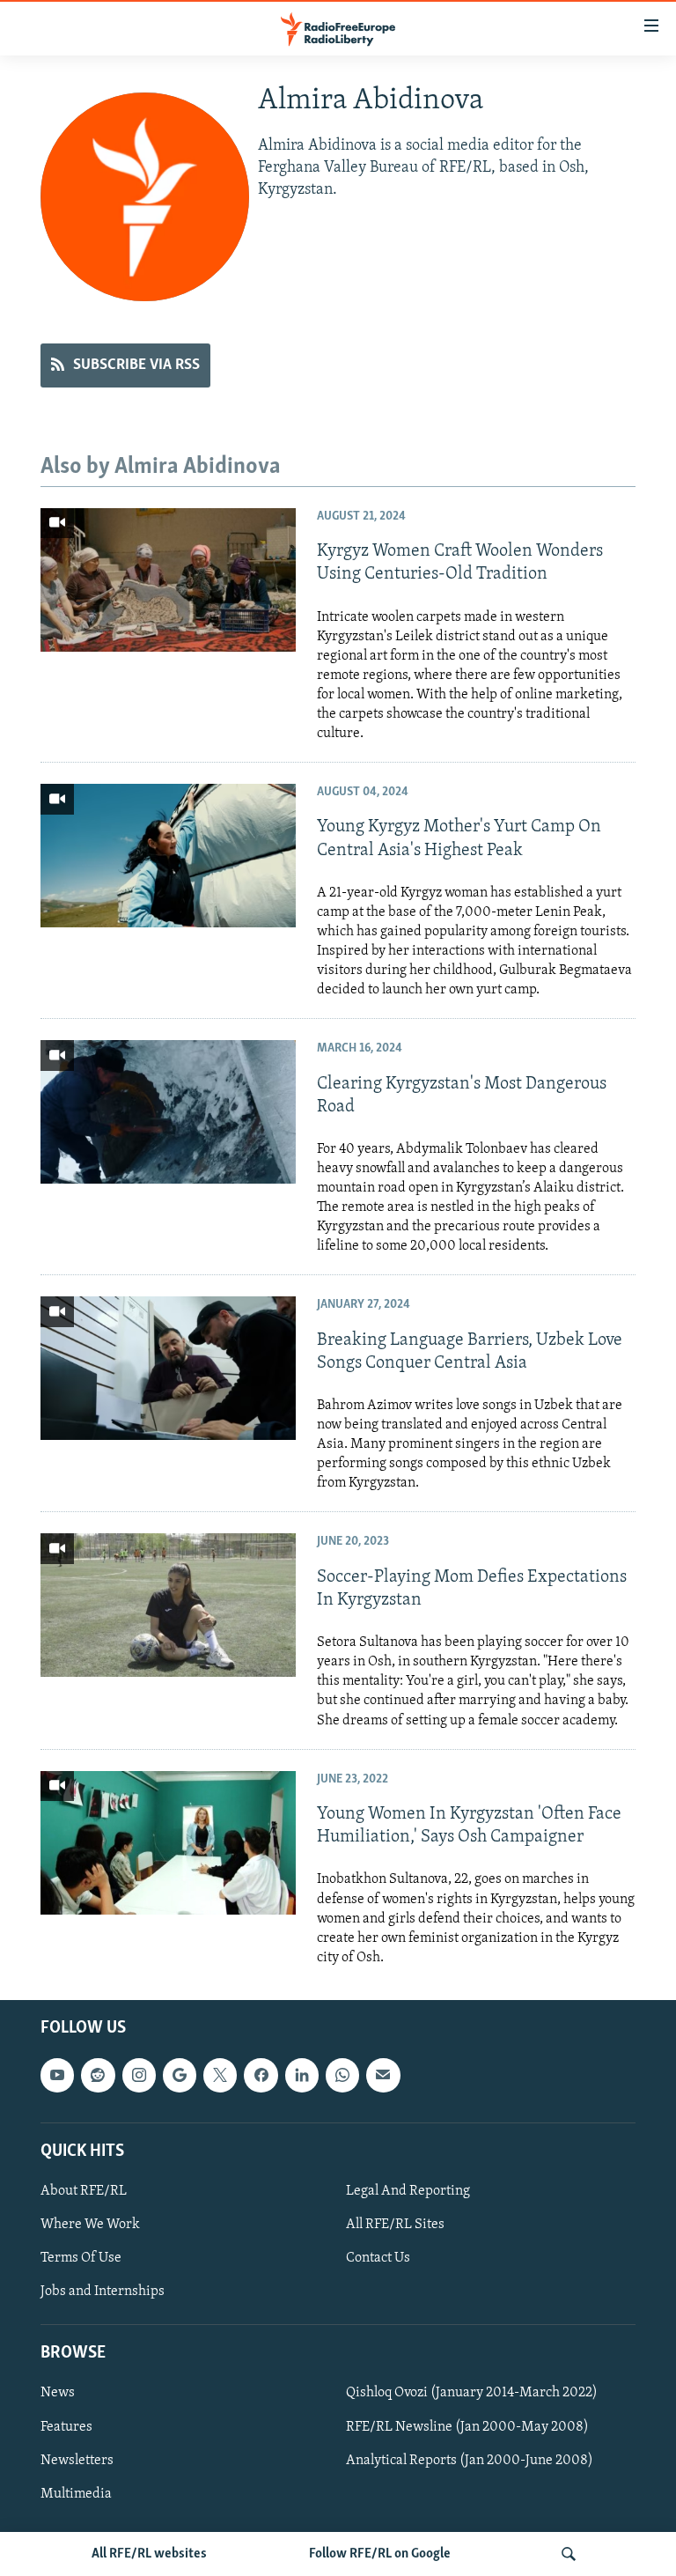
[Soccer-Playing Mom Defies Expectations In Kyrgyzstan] (168, 1605)
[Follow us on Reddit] (98, 2075)
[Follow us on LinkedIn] (302, 2075)
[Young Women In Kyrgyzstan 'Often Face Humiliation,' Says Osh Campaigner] (168, 1843)
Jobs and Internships (103, 2292)
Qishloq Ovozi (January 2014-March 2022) (472, 2393)
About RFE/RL (84, 2191)
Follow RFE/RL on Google (380, 2554)
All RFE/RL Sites (395, 2225)
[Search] (569, 2554)
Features (66, 2426)
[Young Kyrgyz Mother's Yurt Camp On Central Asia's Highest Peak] (168, 856)
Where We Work (90, 2225)
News (58, 2393)
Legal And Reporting (408, 2191)
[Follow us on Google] (180, 2075)
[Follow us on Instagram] (139, 2075)
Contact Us (378, 2258)
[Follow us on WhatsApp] (342, 2075)
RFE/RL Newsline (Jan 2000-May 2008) (467, 2426)
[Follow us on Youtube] (57, 2075)
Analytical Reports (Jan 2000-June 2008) (470, 2460)
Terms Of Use (81, 2258)
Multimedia (76, 2493)
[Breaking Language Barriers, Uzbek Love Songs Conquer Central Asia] (168, 1368)
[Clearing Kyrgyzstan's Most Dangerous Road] (168, 1112)
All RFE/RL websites (149, 2554)
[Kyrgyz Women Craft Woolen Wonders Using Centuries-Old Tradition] (168, 580)
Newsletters (77, 2460)
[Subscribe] (383, 2075)
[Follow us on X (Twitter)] (220, 2075)
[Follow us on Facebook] (261, 2075)
